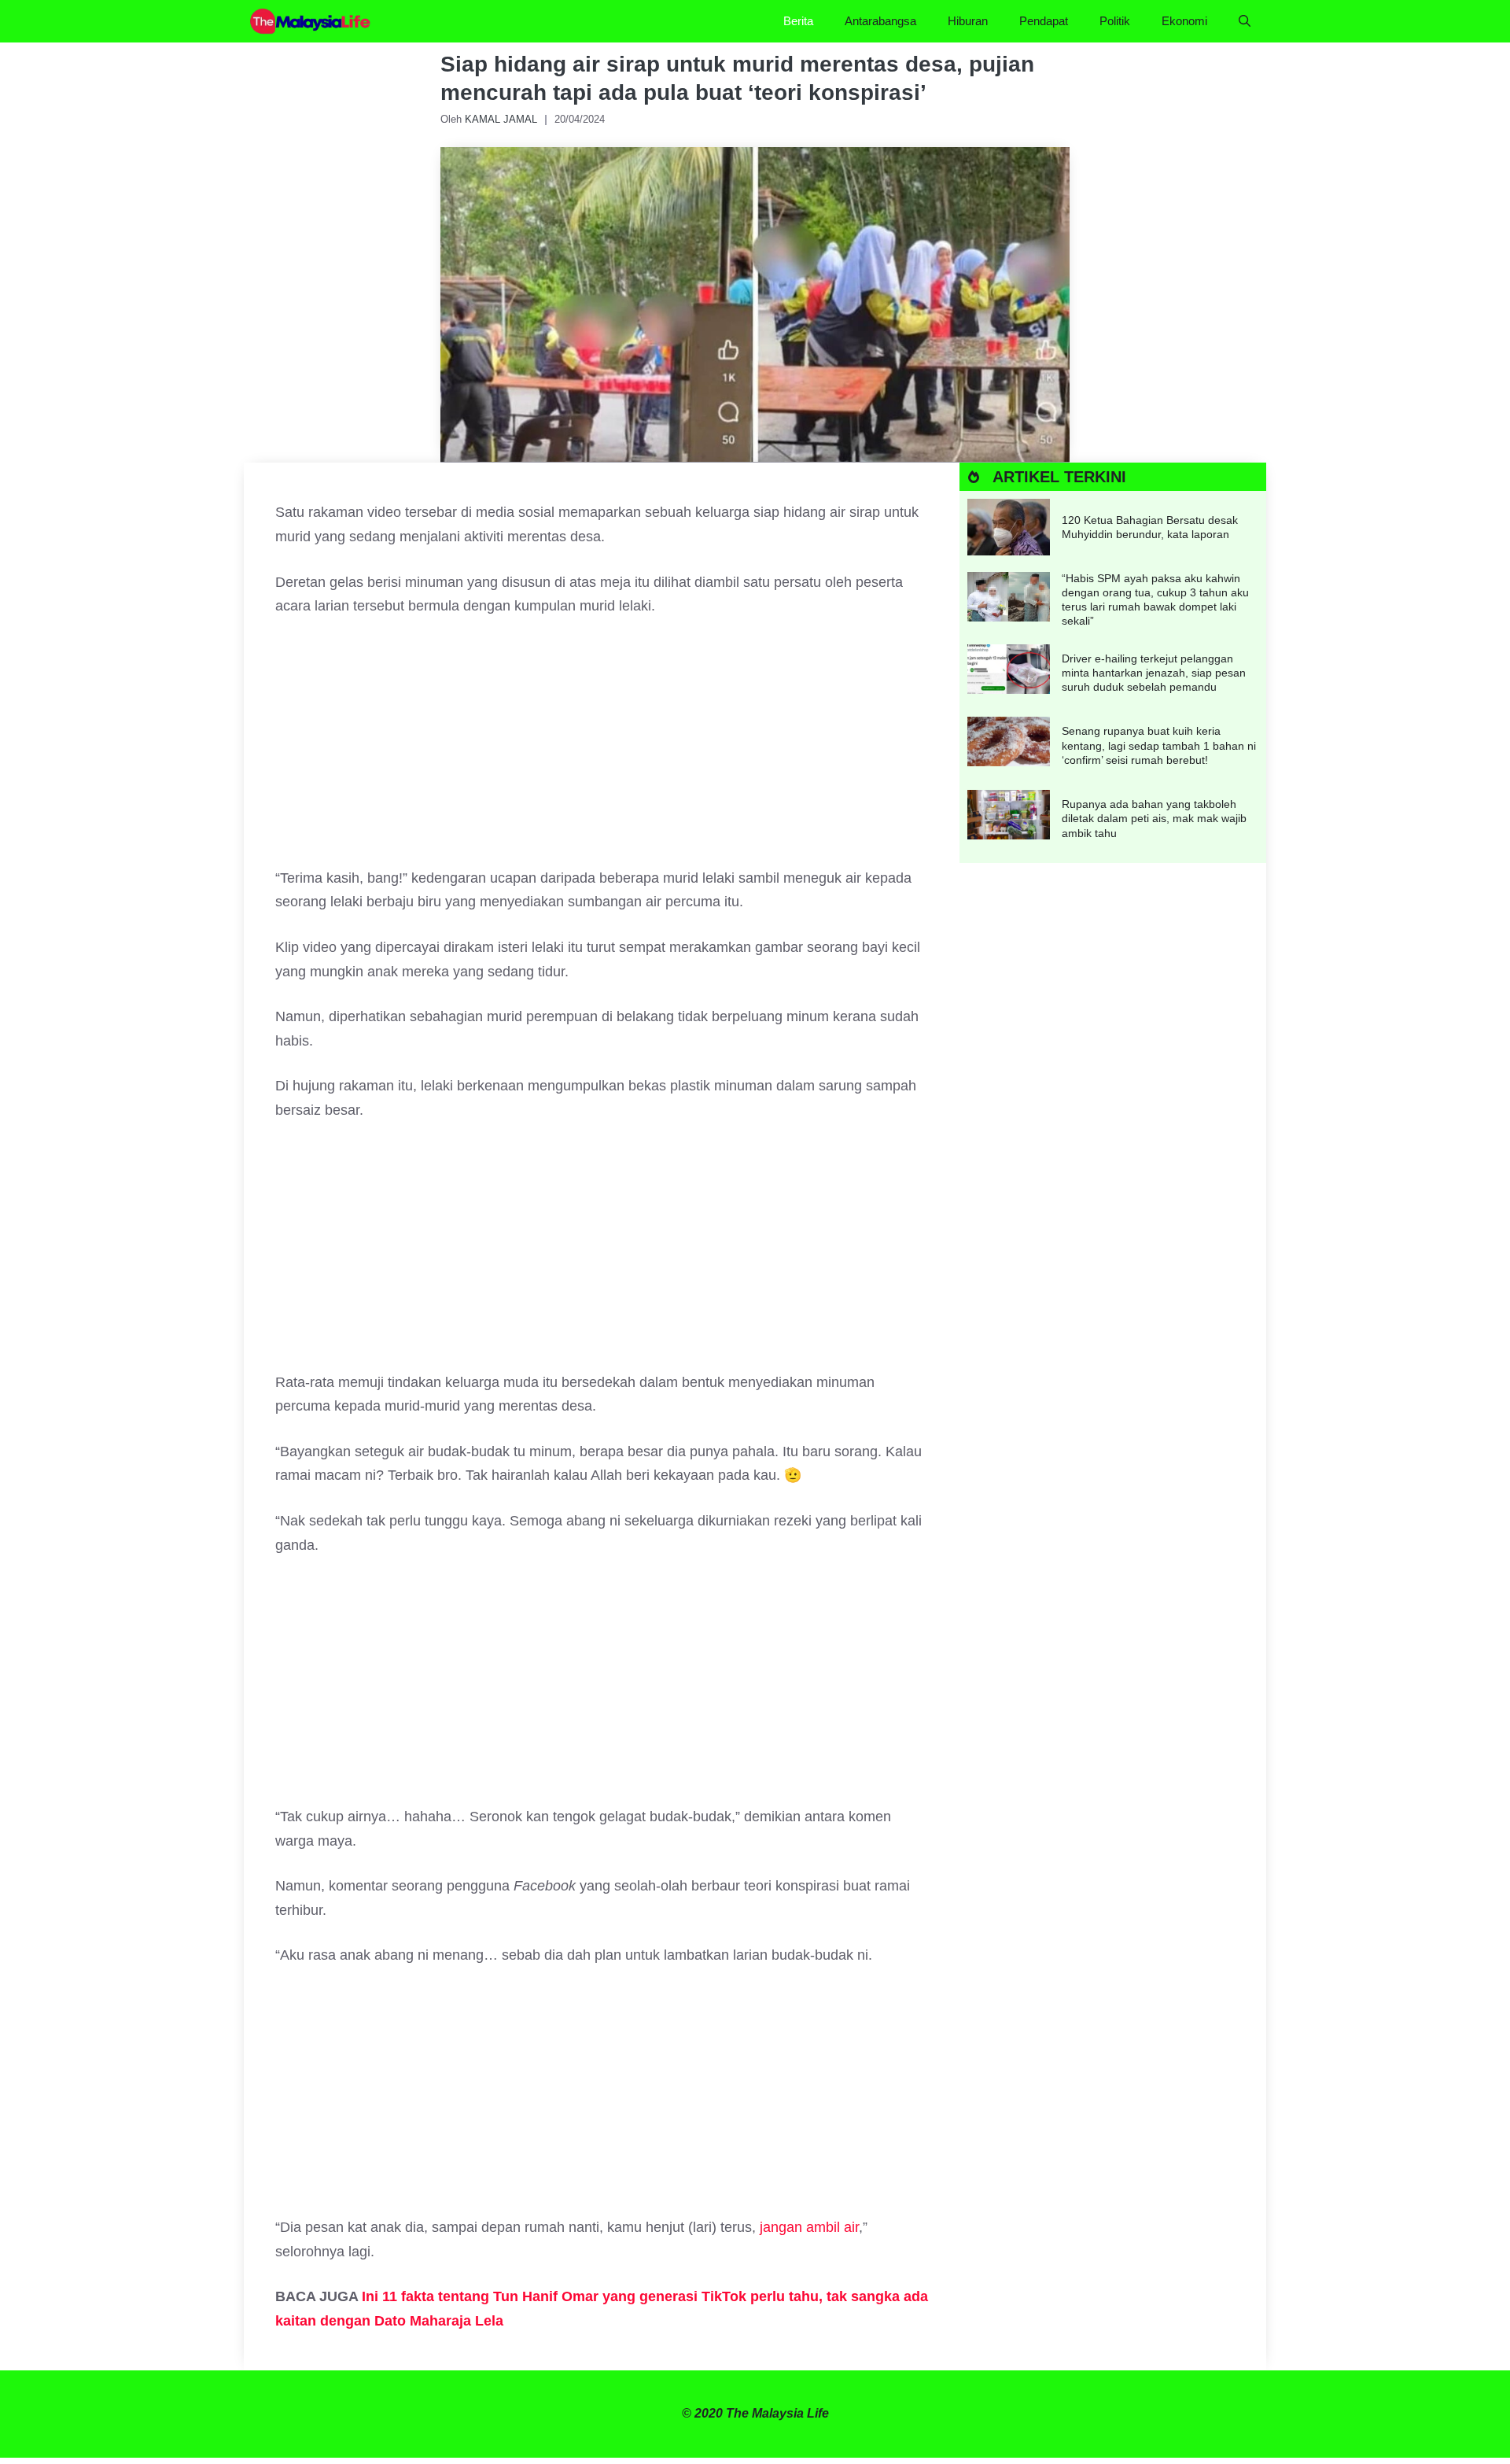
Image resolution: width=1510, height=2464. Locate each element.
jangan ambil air (809, 2227)
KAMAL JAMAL (501, 119)
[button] (1245, 21)
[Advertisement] (602, 750)
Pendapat (1044, 21)
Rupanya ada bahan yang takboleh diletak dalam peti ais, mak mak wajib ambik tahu (1154, 818)
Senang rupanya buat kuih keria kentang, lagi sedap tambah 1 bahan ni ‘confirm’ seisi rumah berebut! (1159, 745)
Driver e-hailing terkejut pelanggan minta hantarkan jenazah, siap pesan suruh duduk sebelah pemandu (1154, 673)
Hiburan (968, 21)
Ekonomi (1184, 21)
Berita (798, 21)
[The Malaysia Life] (311, 21)
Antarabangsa (880, 21)
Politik (1115, 21)
